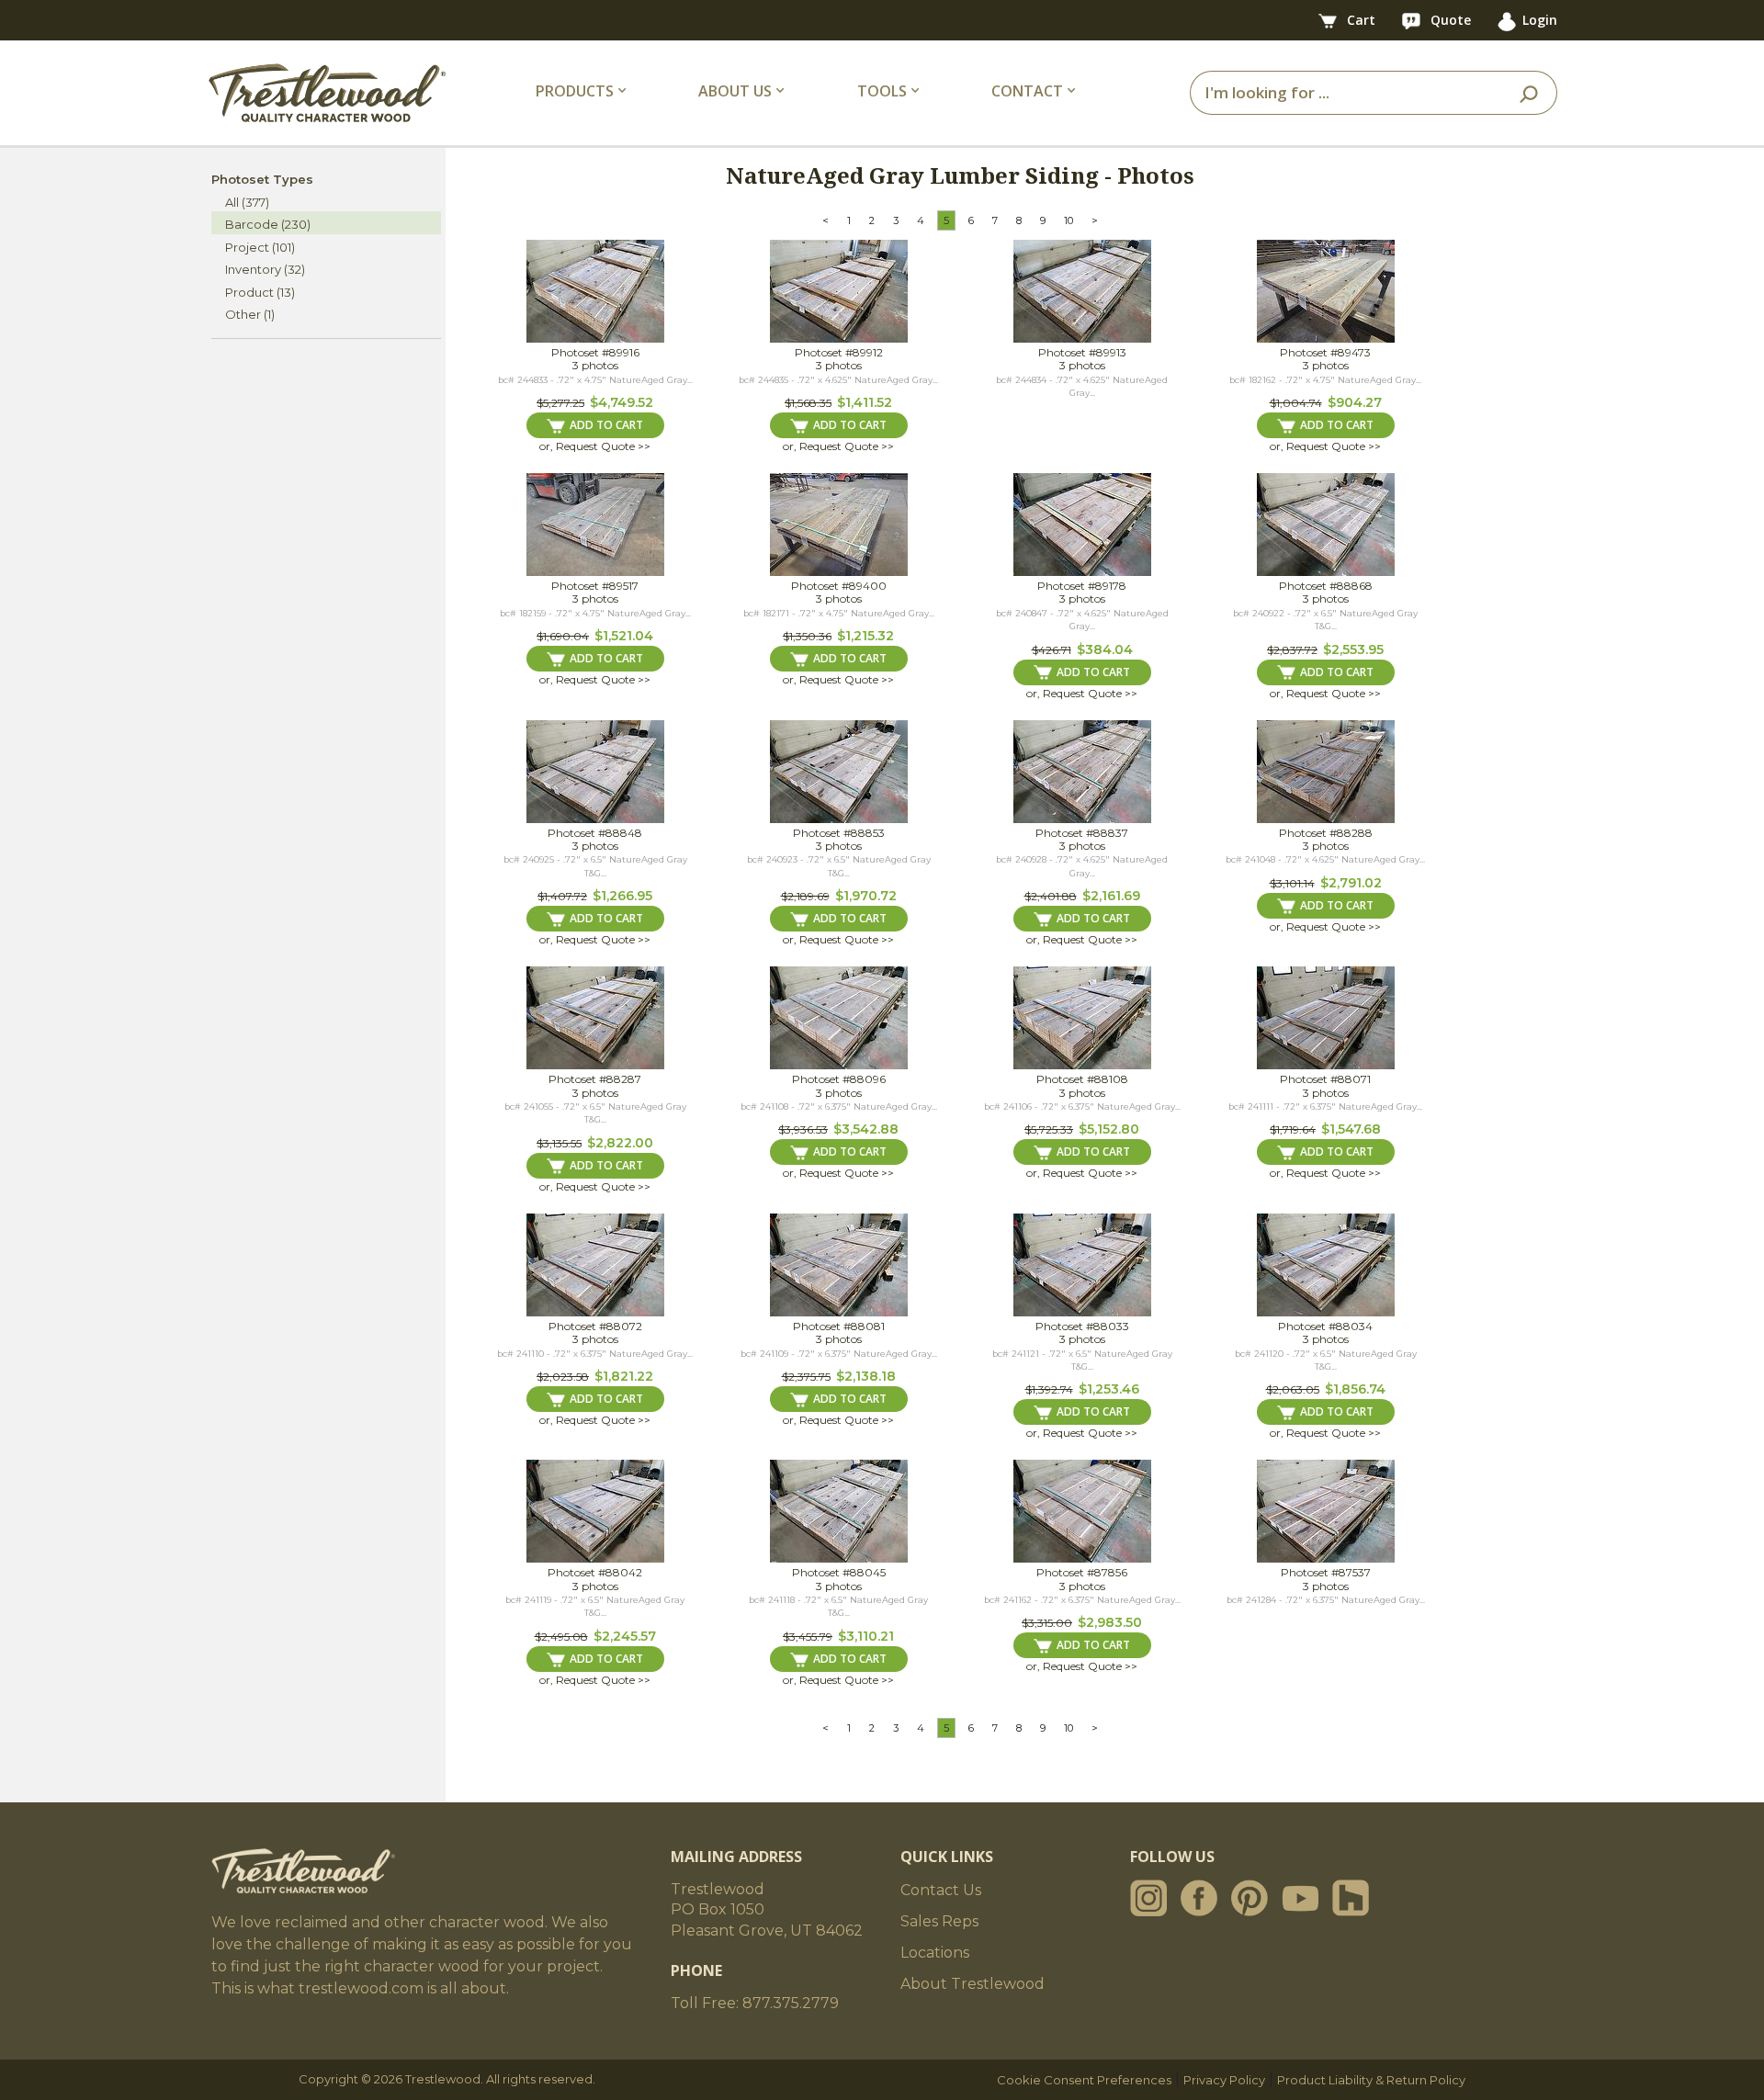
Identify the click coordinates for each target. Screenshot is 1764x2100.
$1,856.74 (1355, 1389)
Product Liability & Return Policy (1371, 2080)
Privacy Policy (1224, 2080)
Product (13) (260, 292)
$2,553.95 (1353, 649)
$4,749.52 (622, 402)
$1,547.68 (1351, 1129)
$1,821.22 (624, 1376)
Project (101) (260, 247)
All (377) (247, 202)
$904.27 (1355, 402)
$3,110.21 (866, 1636)
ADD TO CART (606, 425)
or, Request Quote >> (595, 446)
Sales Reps (939, 1921)
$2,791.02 (1351, 883)
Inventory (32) (265, 269)
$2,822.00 (620, 1143)
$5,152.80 (1109, 1129)
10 (1069, 220)
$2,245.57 (625, 1636)
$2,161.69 (1111, 896)
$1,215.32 (865, 636)
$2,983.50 (1110, 1622)
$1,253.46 (1109, 1389)
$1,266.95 (622, 896)
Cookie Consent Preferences (1084, 2080)
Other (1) (250, 314)
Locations (935, 1953)
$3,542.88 (866, 1129)
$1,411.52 (865, 402)
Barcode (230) (268, 224)
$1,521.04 (624, 636)
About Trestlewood (972, 1984)
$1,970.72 (866, 896)
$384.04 (1105, 649)
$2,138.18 (866, 1376)
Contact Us (941, 1890)
